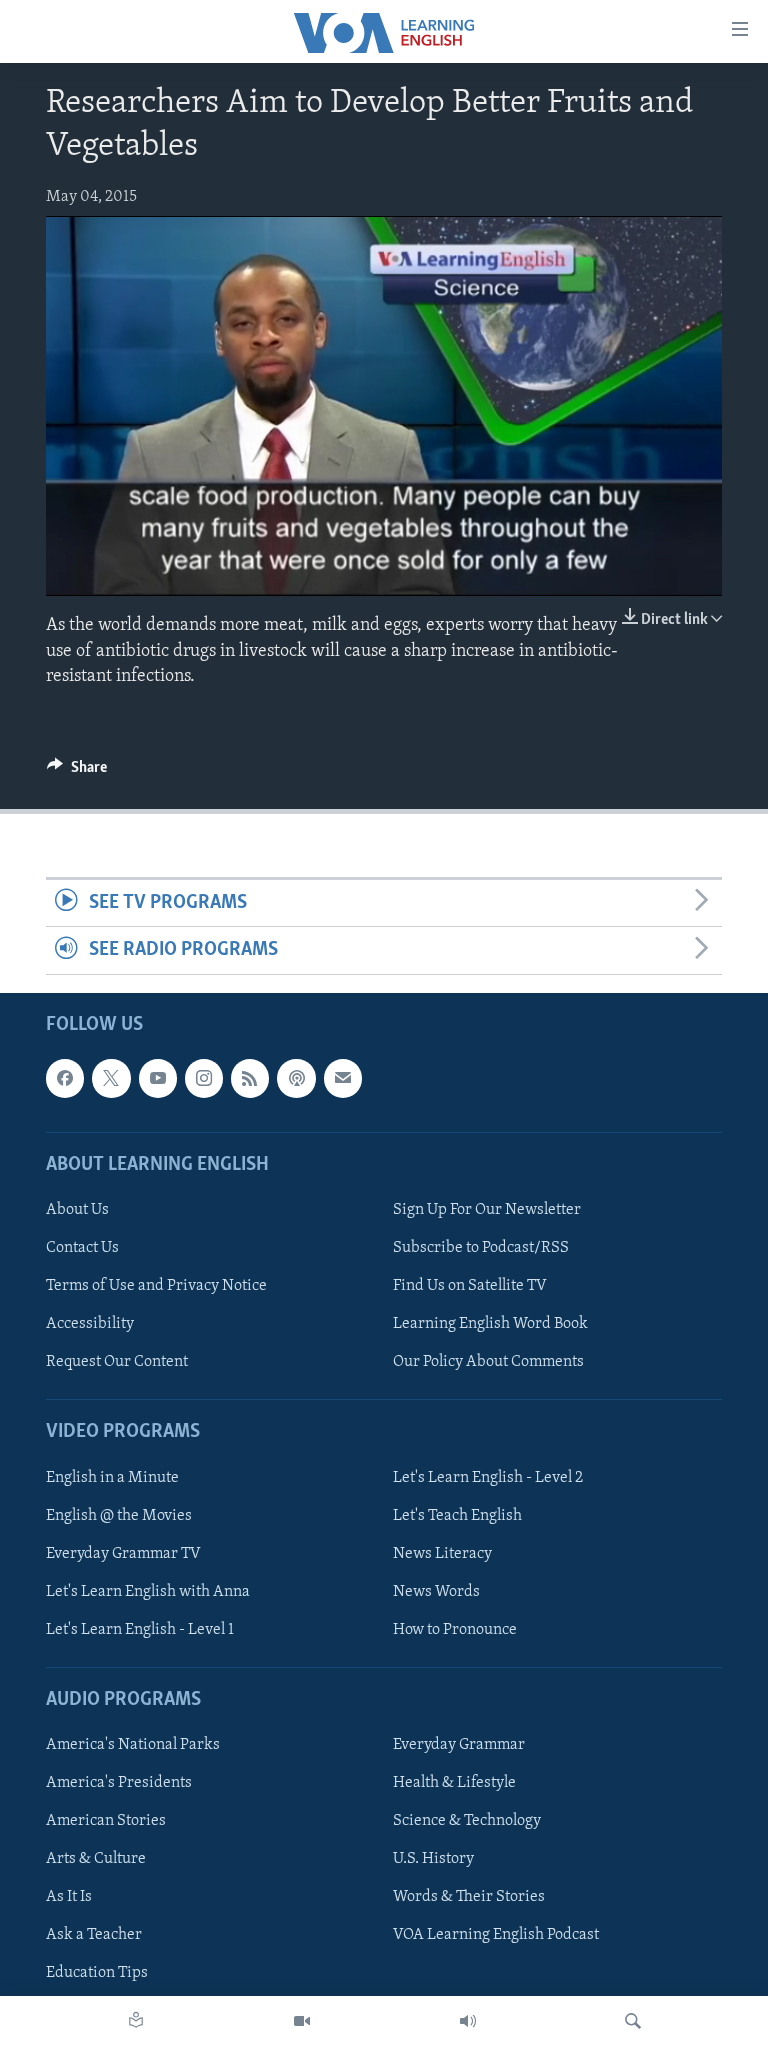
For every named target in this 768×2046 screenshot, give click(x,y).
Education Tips (97, 1973)
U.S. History (433, 1859)
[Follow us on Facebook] (65, 1078)
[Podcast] (296, 1078)
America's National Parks (133, 1745)
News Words (436, 1591)
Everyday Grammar (459, 1745)
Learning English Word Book (490, 1324)
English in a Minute (112, 1477)
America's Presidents (119, 1783)
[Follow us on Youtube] (158, 1078)
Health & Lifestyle (454, 1783)
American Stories (106, 1821)
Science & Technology (467, 1821)
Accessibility (90, 1324)
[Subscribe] (343, 1078)
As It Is (69, 1897)
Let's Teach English (457, 1515)
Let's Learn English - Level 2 (488, 1477)
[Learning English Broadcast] (468, 2021)
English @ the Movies (119, 1515)
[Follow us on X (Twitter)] (111, 1078)
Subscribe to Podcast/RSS (481, 1248)
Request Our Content (117, 1362)
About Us (77, 1210)
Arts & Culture (96, 1859)
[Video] (302, 2021)
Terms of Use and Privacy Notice (156, 1286)
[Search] (633, 2021)
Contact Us (82, 1248)
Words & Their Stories (469, 1897)
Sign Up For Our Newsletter (487, 1210)
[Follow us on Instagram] (204, 1078)
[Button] (77, 772)
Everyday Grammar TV (123, 1553)
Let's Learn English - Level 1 (140, 1629)
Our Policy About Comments (488, 1362)
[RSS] (250, 1078)
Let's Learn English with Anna (148, 1591)
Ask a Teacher (94, 1935)
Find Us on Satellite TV (470, 1286)
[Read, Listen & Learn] (136, 2021)
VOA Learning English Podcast (496, 1935)
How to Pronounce (455, 1629)
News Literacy (442, 1553)
